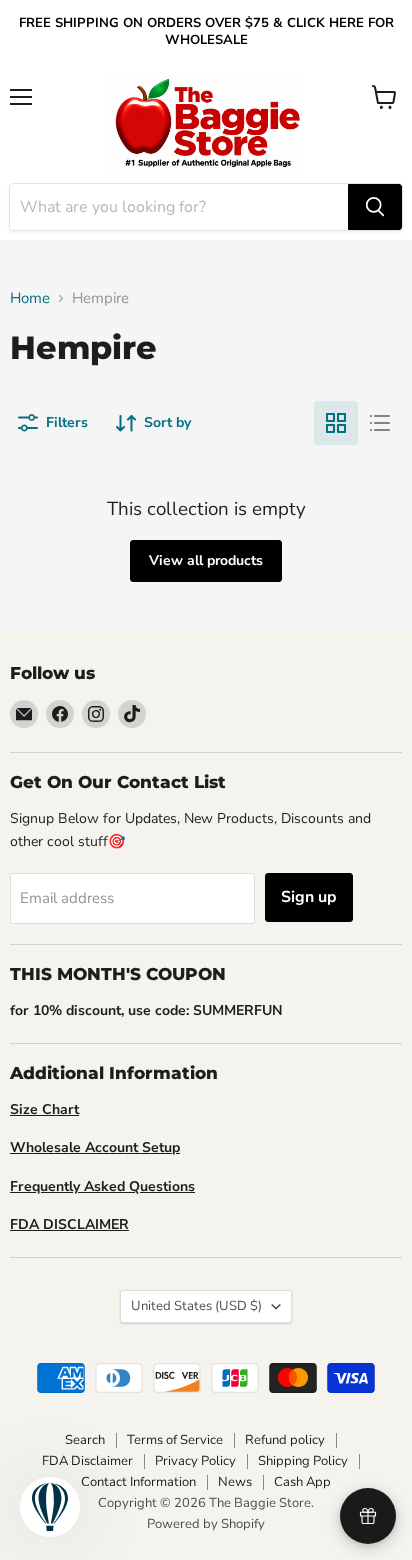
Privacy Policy (195, 1461)
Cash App (302, 1482)
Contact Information (138, 1482)
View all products (206, 560)
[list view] (380, 423)
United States (196, 1306)
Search (85, 1440)
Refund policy (285, 1440)
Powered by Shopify (206, 1524)
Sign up (309, 897)
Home (30, 298)
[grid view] (336, 423)
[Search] (375, 207)
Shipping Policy (303, 1461)
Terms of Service (175, 1440)
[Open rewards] (368, 1516)
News (235, 1482)
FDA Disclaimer (87, 1461)
